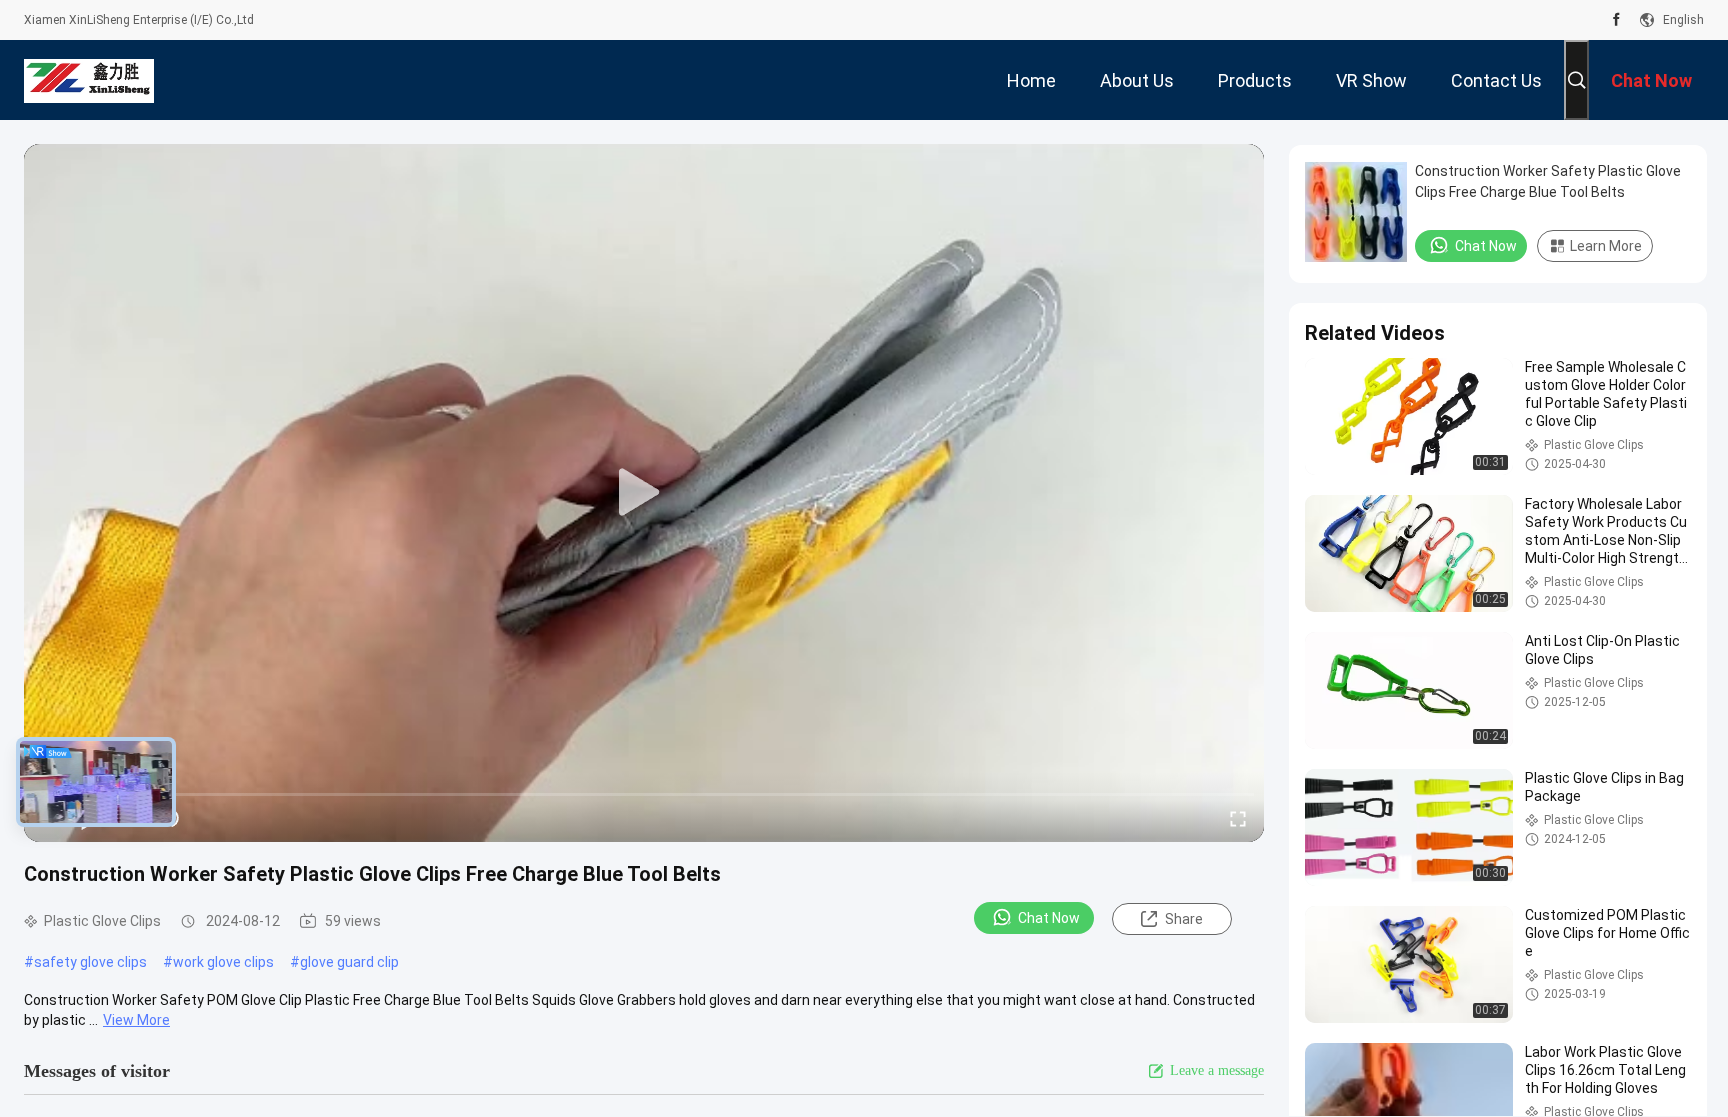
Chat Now (1049, 918)
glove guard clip (349, 962)
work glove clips (223, 962)
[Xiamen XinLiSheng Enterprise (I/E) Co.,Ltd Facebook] (1616, 20)
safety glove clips (90, 962)
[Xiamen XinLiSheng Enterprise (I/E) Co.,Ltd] (89, 80)
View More (136, 1020)
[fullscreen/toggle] (1238, 818)
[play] (644, 493)
